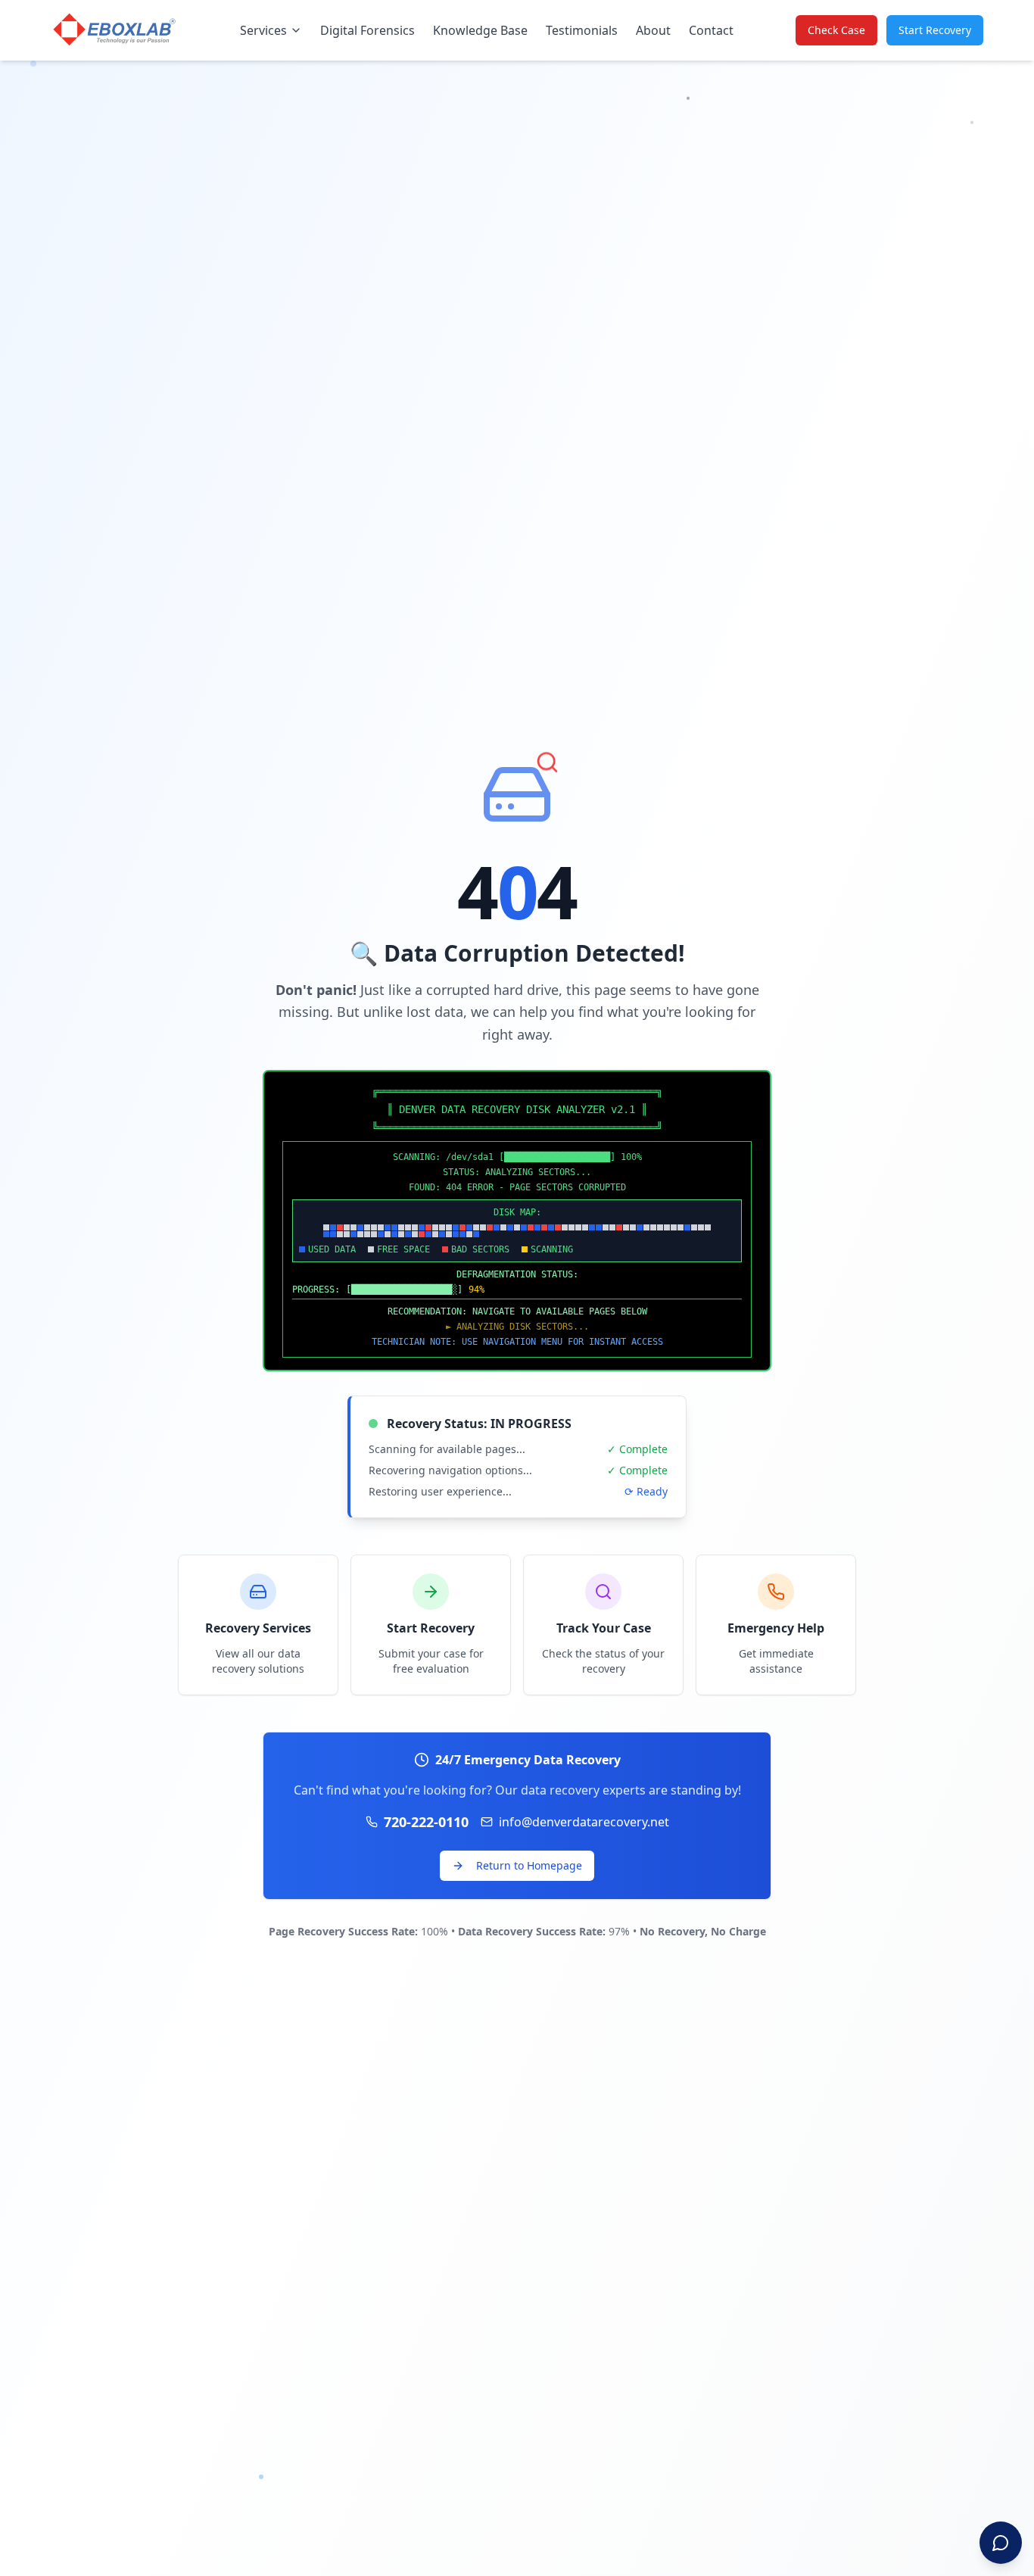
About (653, 30)
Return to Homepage (529, 1865)
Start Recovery (935, 30)
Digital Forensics (368, 30)
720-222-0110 (426, 1822)
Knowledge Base (480, 30)
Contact (711, 30)
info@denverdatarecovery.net (584, 1822)
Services (263, 30)
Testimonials (582, 30)
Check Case (836, 30)
